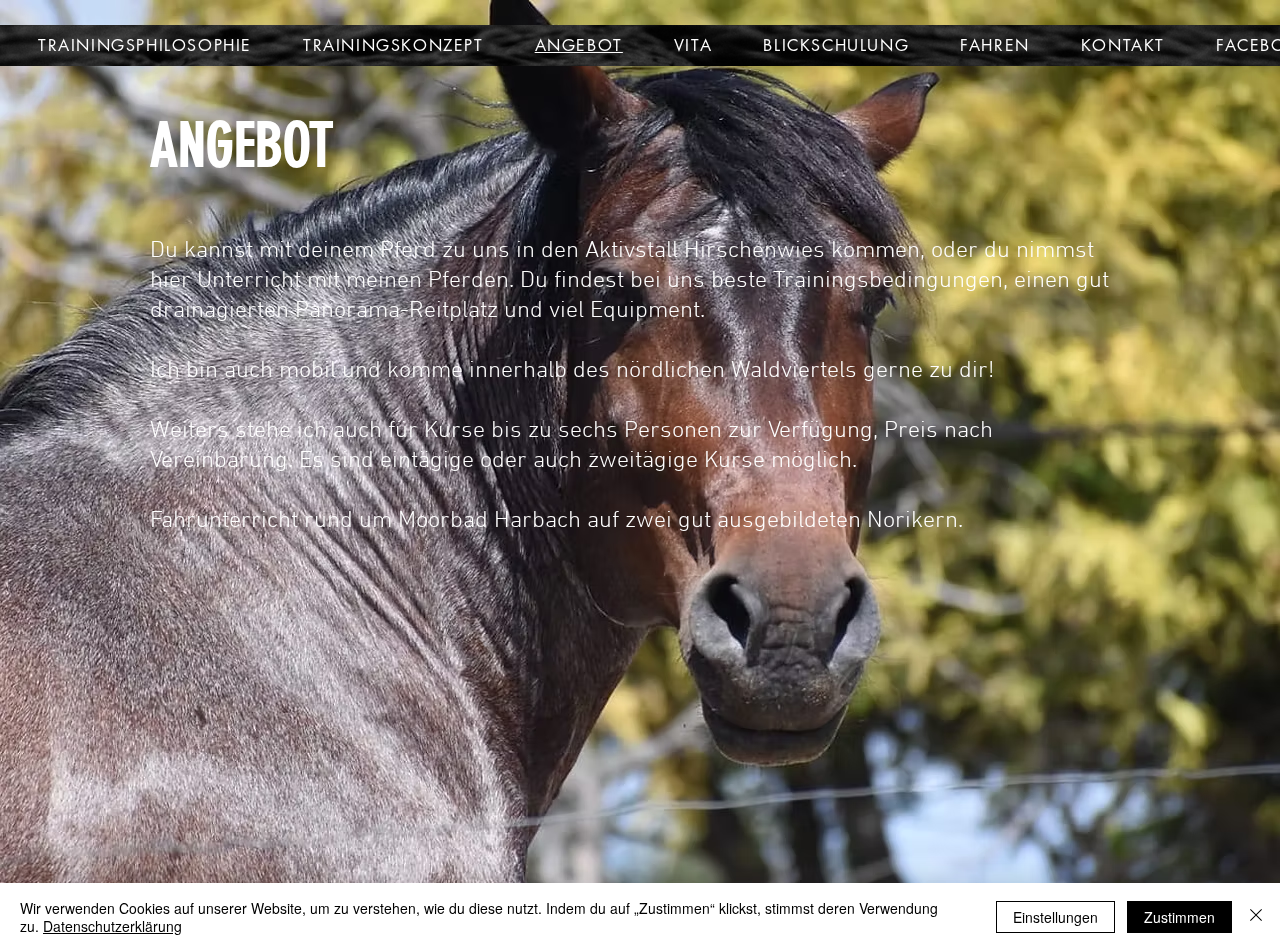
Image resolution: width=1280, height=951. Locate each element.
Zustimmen (1179, 917)
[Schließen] (1256, 917)
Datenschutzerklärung (112, 926)
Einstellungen (1055, 917)
